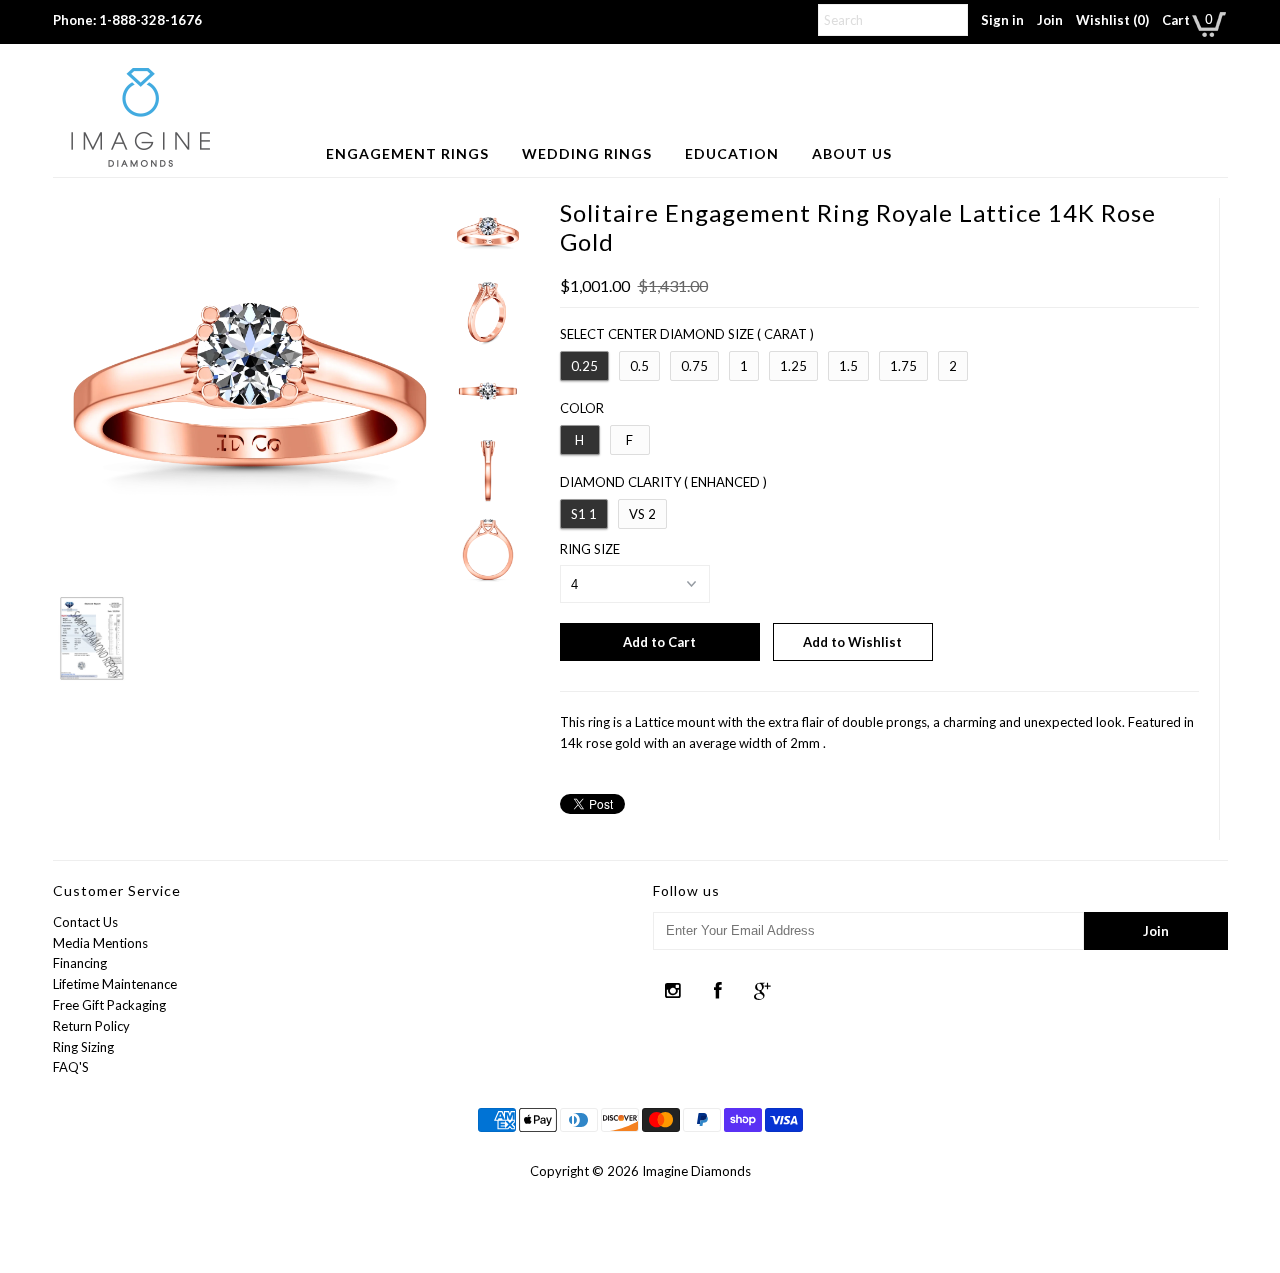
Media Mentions (100, 943)
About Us (852, 153)
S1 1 (584, 514)
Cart (1176, 20)
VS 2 (642, 514)
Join (1050, 20)
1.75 (903, 366)
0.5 (639, 366)
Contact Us (85, 922)
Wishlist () (1112, 20)
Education (732, 153)
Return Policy (91, 1026)
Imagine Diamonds (696, 1171)
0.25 (584, 366)
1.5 (848, 366)
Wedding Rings (587, 153)
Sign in (1002, 20)
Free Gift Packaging (109, 1005)
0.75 (694, 366)
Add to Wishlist (852, 642)
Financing (80, 963)
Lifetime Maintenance (115, 984)
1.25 (793, 366)
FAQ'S (71, 1067)
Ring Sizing (83, 1047)
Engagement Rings (407, 153)
